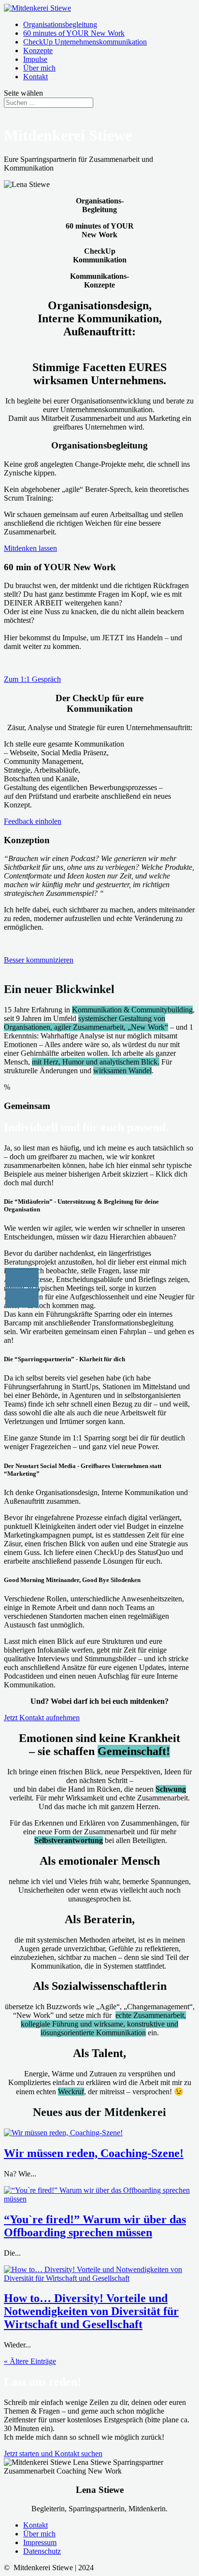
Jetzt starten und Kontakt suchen (53, 2454)
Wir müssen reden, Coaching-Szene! (94, 2153)
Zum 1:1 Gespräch (32, 679)
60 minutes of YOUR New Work (74, 33)
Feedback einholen (33, 821)
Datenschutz (42, 2551)
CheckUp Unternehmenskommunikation (85, 42)
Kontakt (36, 77)
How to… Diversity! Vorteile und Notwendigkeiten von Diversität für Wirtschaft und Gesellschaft (91, 2311)
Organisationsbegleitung (60, 24)
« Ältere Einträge (30, 2361)
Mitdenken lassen (30, 548)
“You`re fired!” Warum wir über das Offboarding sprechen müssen (95, 2226)
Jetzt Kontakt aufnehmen (42, 1718)
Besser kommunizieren (39, 960)
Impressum (40, 2542)
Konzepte (38, 50)
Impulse (35, 59)
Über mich (39, 68)
